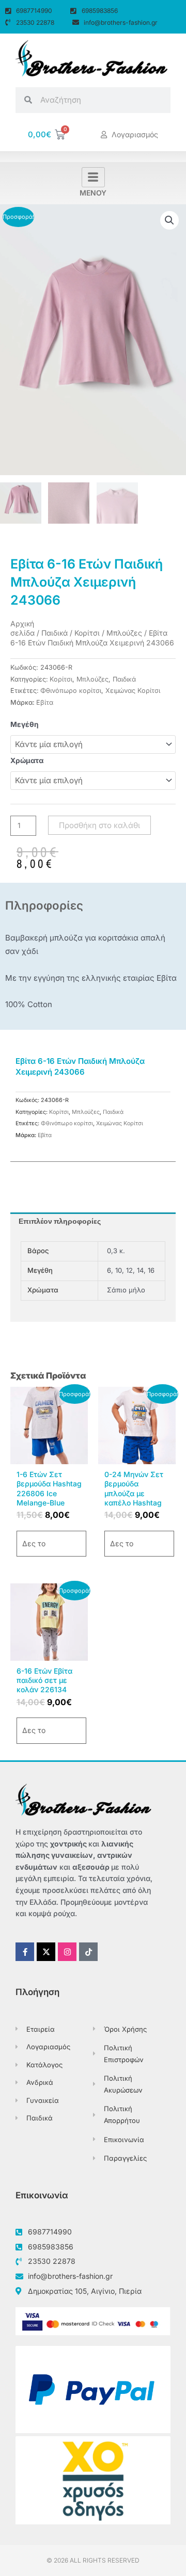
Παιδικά (55, 633)
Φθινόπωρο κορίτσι (71, 691)
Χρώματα (27, 760)
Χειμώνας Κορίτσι (133, 691)
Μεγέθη (25, 724)
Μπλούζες (124, 633)
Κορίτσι (87, 633)
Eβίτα (45, 702)
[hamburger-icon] (93, 177)
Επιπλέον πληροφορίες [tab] (60, 1221)
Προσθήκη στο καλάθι (99, 825)
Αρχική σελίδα (22, 628)
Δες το (34, 1543)
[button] (169, 220)
